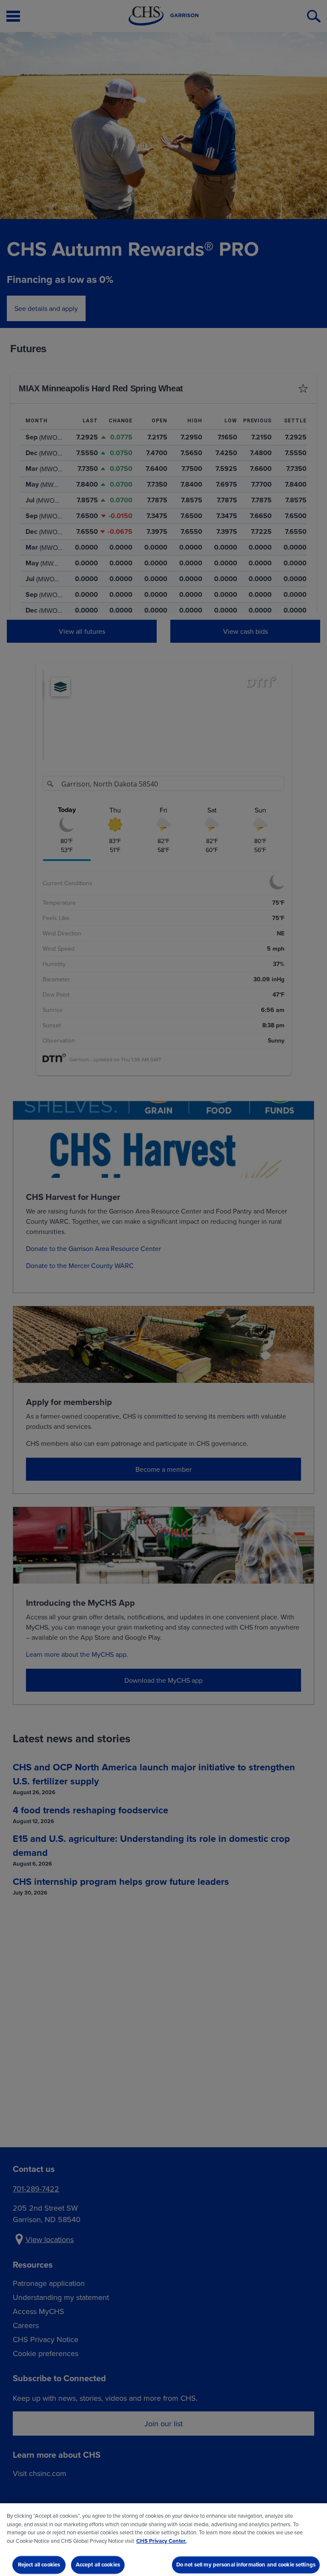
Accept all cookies (98, 2565)
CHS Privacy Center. (161, 2541)
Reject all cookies (39, 2565)
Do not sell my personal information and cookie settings (246, 2565)
